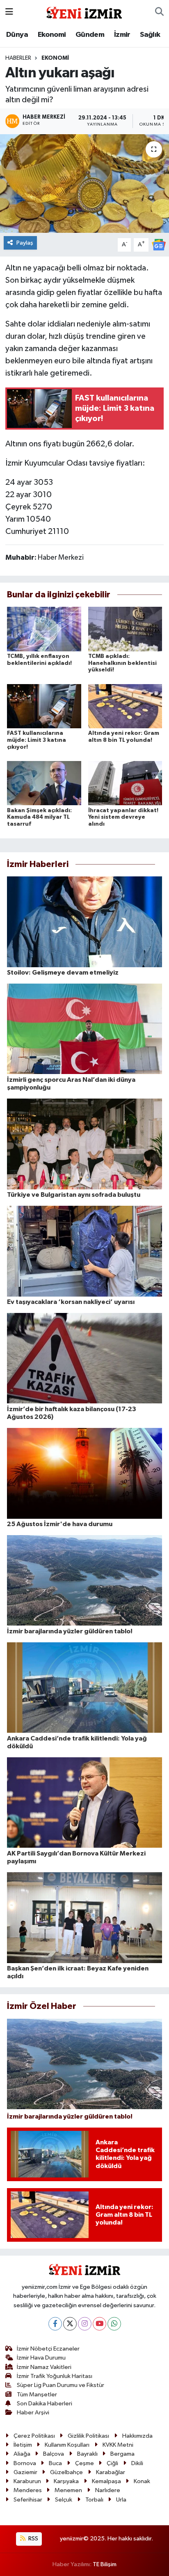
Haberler (18, 58)
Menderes (28, 2490)
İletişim (23, 2445)
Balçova (54, 2454)
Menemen (68, 2490)
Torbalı (94, 2500)
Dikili (137, 2463)
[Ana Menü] (9, 12)
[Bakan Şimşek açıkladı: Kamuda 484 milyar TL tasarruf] (44, 783)
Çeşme (84, 2463)
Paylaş (25, 243)
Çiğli (112, 2463)
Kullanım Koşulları (67, 2445)
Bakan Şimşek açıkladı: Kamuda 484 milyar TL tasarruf (39, 817)
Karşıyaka (66, 2481)
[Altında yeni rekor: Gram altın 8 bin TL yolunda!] (125, 706)
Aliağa (22, 2454)
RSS (33, 2539)
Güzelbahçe (66, 2472)
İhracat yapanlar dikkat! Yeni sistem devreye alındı (123, 817)
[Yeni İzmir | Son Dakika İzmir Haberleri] (84, 12)
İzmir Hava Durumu (41, 2358)
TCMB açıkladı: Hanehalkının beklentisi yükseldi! (122, 663)
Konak (142, 2481)
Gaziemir (25, 2472)
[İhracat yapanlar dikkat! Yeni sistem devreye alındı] (125, 783)
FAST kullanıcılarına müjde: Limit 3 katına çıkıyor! (37, 740)
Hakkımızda (137, 2436)
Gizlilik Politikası (88, 2436)
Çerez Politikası (34, 2436)
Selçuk (64, 2500)
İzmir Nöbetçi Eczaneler (48, 2349)
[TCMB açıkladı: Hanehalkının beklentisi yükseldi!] (125, 629)
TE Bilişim (105, 2564)
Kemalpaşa (106, 2481)
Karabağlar (111, 2472)
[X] (70, 2324)
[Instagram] (85, 2324)
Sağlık (150, 35)
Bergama (122, 2454)
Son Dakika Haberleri (45, 2404)
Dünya (17, 35)
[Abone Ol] (159, 244)
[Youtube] (99, 2324)
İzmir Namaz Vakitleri (44, 2367)
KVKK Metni (118, 2445)
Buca (55, 2463)
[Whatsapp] (114, 2324)
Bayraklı (87, 2454)
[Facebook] (55, 2324)
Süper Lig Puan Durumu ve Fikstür (61, 2385)
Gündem (90, 35)
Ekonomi (52, 35)
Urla (121, 2500)
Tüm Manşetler (37, 2395)
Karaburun (27, 2481)
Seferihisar (28, 2500)
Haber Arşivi (33, 2413)
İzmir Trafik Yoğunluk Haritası (55, 2376)
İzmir (122, 35)
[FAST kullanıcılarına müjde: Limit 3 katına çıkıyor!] (44, 706)
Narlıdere (108, 2490)
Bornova (25, 2463)
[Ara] (159, 12)
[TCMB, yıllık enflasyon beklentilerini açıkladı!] (44, 629)
